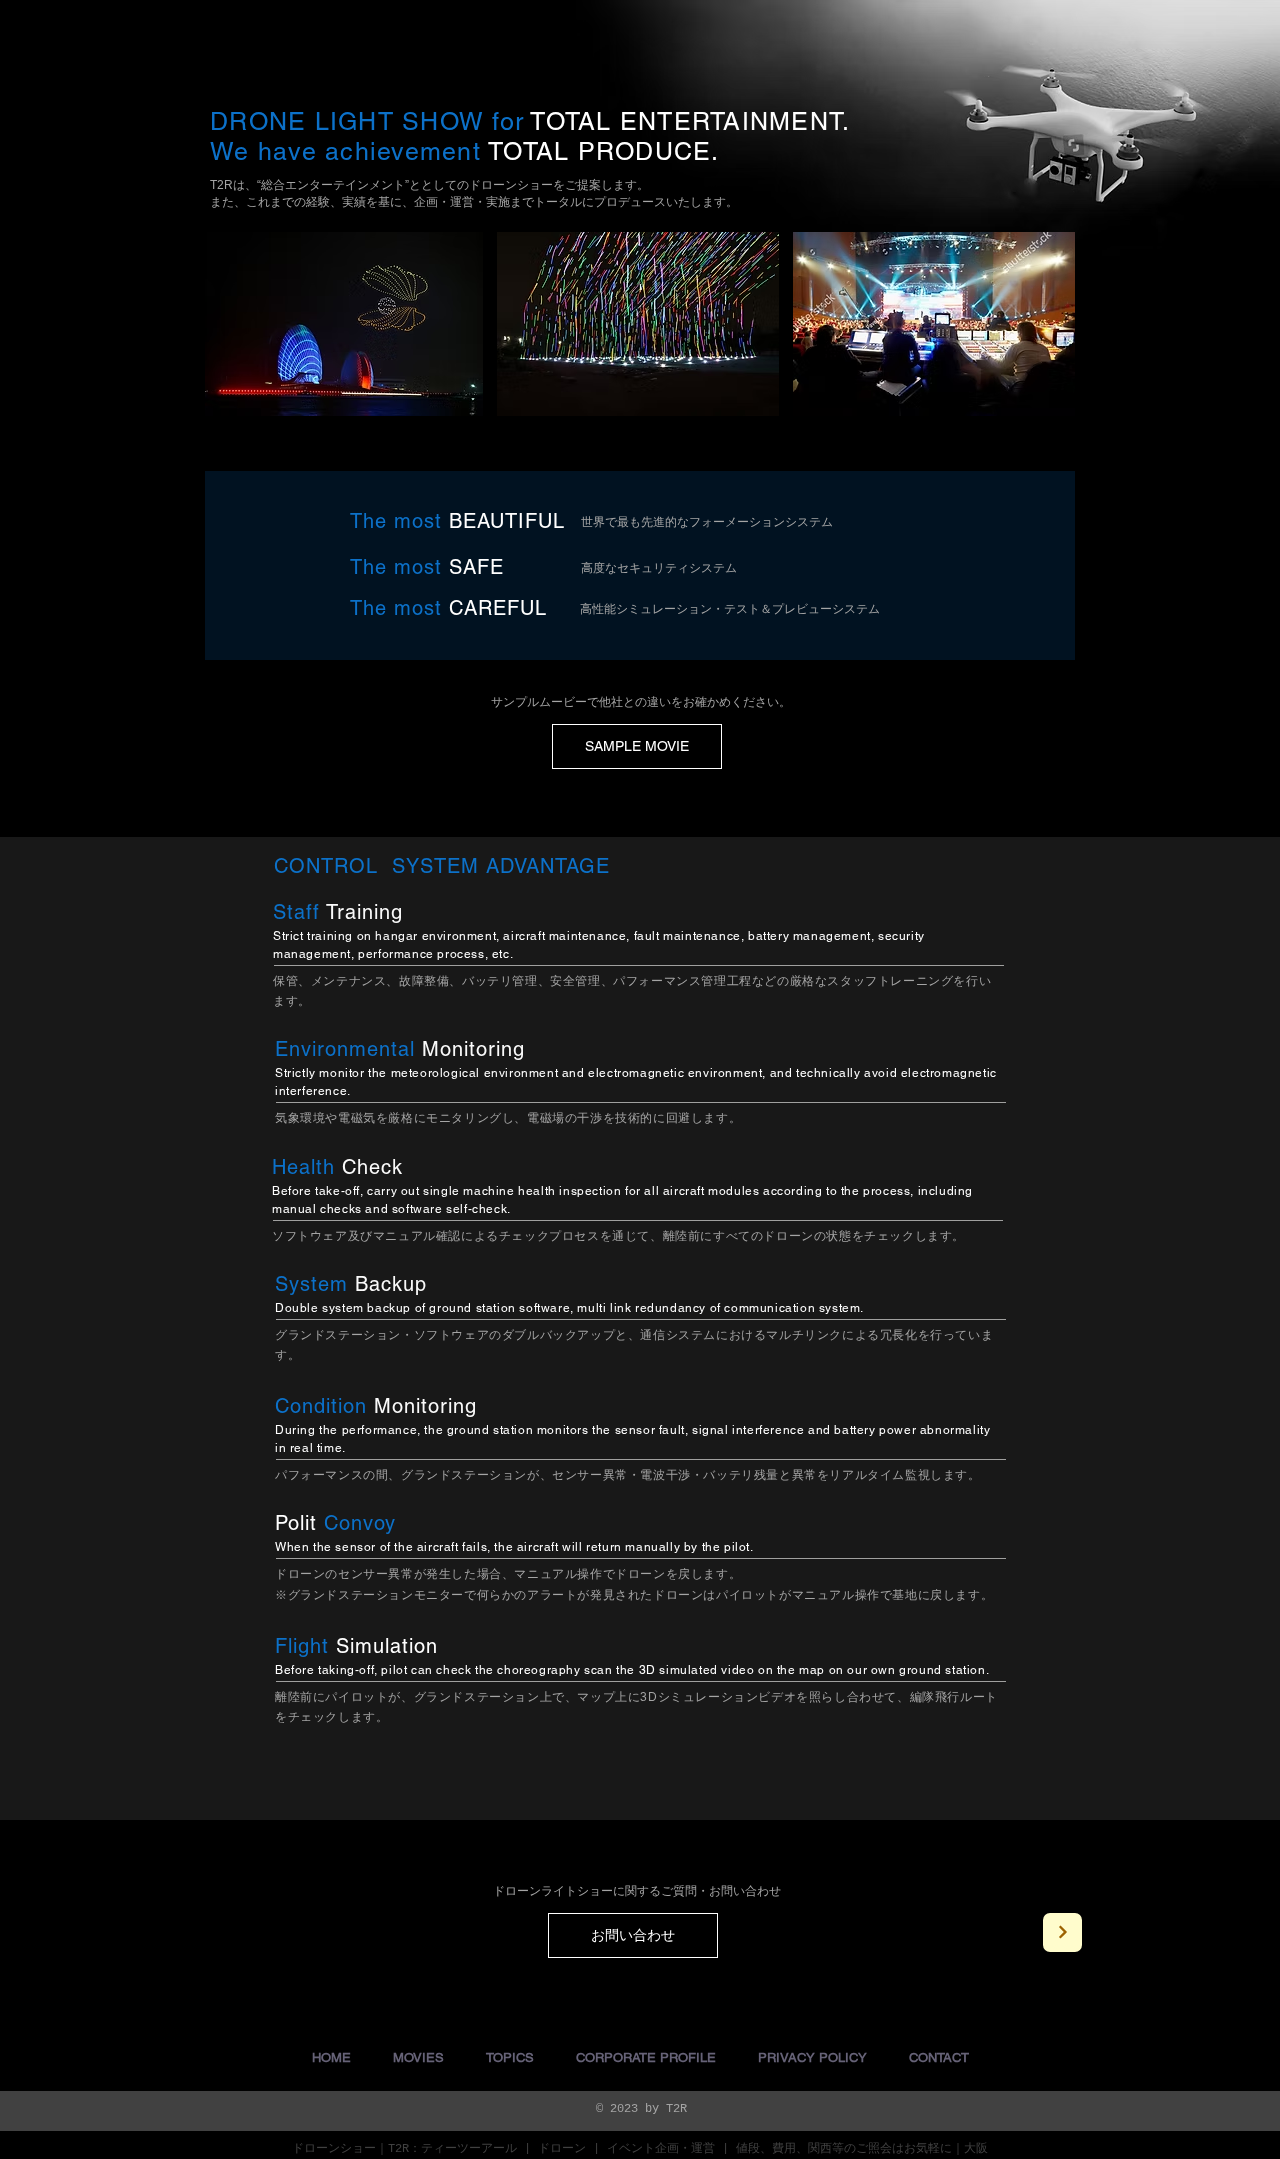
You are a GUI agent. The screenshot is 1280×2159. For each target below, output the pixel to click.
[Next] (1062, 1932)
